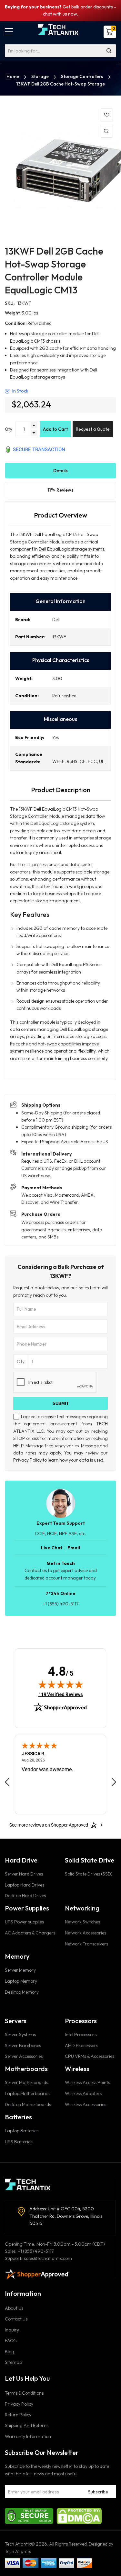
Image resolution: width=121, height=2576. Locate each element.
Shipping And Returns (27, 2425)
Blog (10, 2352)
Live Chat (52, 1548)
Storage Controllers (83, 76)
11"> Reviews (61, 490)
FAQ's (11, 2341)
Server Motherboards (26, 2082)
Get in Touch (61, 1563)
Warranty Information (28, 2436)
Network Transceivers (86, 1944)
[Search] (109, 51)
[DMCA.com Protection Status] (79, 2515)
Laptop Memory (21, 1981)
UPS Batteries (19, 2142)
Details (60, 471)
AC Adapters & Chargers (30, 1933)
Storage (40, 76)
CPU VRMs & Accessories (90, 2056)
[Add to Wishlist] (106, 115)
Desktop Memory (22, 1992)
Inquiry (12, 2330)
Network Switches (82, 1922)
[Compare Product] (106, 131)
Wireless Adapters (83, 2093)
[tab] (60, 471)
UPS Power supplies (24, 1922)
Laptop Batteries (22, 2131)
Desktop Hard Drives (25, 1896)
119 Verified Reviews (61, 1694)
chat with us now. (60, 14)
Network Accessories (86, 1933)
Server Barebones (23, 2046)
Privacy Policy (27, 1460)
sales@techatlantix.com (48, 2258)
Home (13, 76)
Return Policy (18, 2415)
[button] (9, 32)
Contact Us (16, 2319)
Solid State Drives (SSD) (89, 1874)
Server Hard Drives (24, 1874)
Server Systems (20, 2035)
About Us (14, 2308)
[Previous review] (7, 1782)
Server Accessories (24, 2056)
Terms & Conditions (24, 2393)
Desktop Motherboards (28, 2104)
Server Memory (20, 1970)
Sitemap (13, 2362)
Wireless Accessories (86, 2104)
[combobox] (60, 51)
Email (74, 1548)
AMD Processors (81, 2046)
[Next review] (114, 1782)
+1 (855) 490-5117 (61, 1604)
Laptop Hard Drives (25, 1885)
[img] (61, 1684)
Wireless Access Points (87, 2082)
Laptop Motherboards (27, 2093)
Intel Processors (81, 2035)
